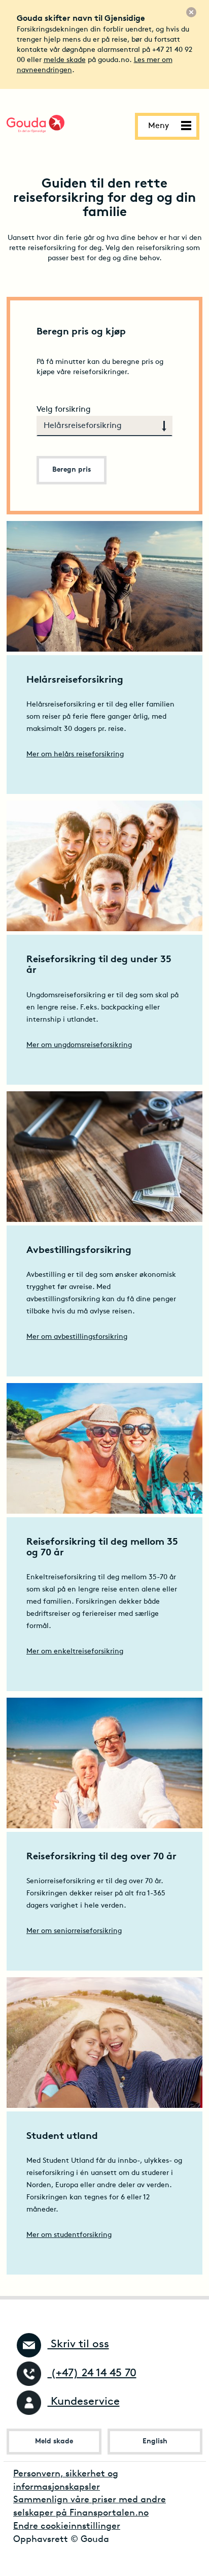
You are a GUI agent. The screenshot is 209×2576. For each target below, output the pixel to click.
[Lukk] (191, 12)
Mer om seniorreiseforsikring (74, 1931)
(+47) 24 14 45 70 (92, 2373)
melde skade (65, 60)
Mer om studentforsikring (69, 2235)
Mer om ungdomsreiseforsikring (79, 1045)
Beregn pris (72, 470)
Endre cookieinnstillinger (67, 2527)
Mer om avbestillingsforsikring (77, 1337)
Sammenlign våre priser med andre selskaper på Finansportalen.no (90, 2507)
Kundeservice (84, 2402)
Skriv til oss (78, 2344)
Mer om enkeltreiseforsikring (75, 1652)
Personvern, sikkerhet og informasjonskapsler (66, 2481)
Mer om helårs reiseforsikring (75, 755)
